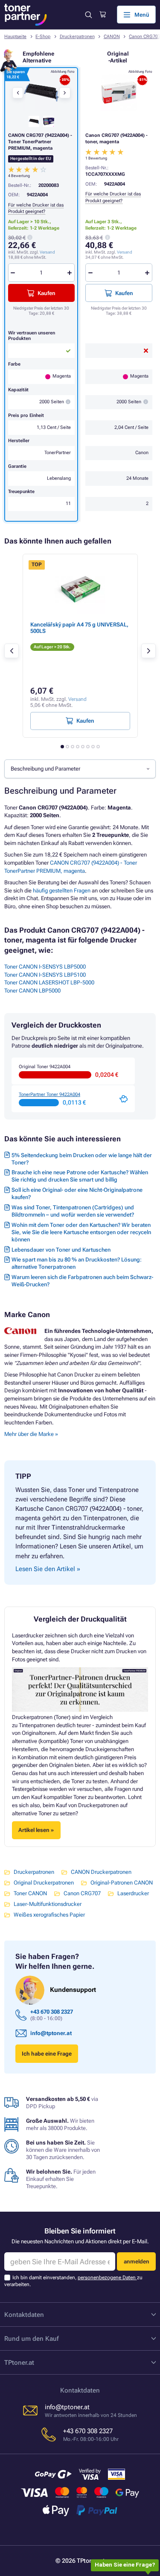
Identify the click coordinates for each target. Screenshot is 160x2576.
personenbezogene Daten (107, 2278)
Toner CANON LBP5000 (32, 991)
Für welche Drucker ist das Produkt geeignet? (36, 208)
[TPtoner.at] (26, 15)
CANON (112, 37)
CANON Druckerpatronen (101, 1872)
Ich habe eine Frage (47, 2054)
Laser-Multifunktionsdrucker (48, 1904)
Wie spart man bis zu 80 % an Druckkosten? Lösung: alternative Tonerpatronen (77, 1263)
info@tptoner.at (51, 2033)
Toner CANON (30, 1893)
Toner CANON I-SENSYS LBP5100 (45, 975)
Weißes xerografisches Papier (49, 1915)
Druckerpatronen (77, 37)
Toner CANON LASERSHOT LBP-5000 (49, 982)
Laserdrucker (133, 1893)
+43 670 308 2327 (52, 2012)
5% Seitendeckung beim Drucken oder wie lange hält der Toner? (82, 1159)
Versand (125, 252)
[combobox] (80, 769)
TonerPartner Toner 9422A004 (49, 1095)
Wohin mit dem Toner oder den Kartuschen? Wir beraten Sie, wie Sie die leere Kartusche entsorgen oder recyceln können (81, 1232)
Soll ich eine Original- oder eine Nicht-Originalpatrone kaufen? (77, 1193)
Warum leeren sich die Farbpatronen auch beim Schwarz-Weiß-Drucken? (82, 1281)
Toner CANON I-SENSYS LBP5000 (45, 967)
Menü (142, 15)
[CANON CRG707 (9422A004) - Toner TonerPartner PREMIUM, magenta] (41, 93)
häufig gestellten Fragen (62, 891)
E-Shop (43, 37)
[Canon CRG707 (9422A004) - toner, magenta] (119, 93)
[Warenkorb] (103, 15)
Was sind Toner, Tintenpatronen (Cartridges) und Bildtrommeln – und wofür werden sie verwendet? (73, 1211)
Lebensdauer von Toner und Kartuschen (61, 1250)
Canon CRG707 (82, 1893)
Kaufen (124, 293)
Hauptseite (15, 37)
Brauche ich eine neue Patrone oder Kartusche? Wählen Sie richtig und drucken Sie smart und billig (80, 1176)
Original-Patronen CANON (122, 1883)
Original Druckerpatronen (44, 1883)
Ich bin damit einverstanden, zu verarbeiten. (73, 2281)
